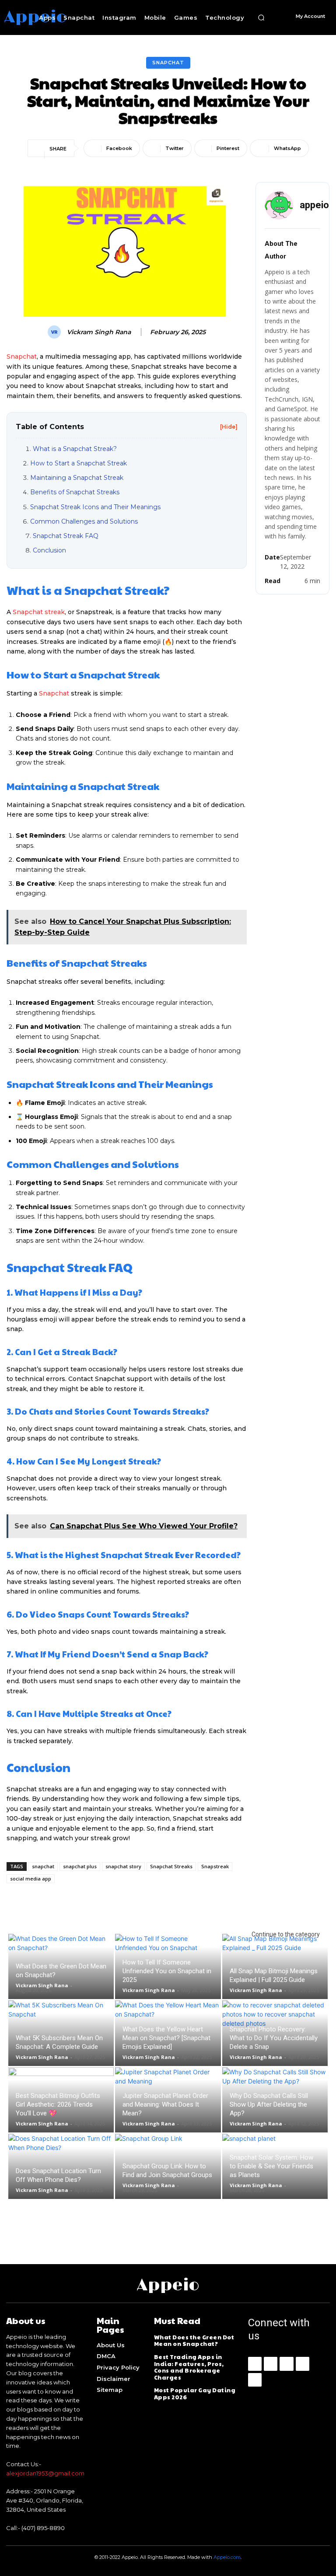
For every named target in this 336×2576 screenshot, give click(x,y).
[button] (261, 17)
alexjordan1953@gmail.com (45, 2473)
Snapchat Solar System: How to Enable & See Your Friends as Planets (271, 2166)
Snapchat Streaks (171, 1866)
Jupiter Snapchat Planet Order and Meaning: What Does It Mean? (165, 2104)
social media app (31, 1879)
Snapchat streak (39, 612)
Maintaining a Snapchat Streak (77, 478)
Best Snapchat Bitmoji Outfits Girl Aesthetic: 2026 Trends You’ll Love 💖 (58, 2104)
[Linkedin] (286, 2364)
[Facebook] (255, 2364)
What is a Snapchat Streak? (75, 449)
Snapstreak (215, 1866)
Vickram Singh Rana (99, 332)
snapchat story (123, 1866)
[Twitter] (255, 2380)
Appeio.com (227, 2557)
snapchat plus (80, 1866)
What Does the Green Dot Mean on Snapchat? (194, 2341)
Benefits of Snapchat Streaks (75, 492)
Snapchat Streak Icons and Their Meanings (95, 507)
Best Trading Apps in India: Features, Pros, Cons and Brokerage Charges (189, 2367)
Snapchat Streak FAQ (66, 536)
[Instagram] (271, 2364)
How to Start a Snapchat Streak (79, 463)
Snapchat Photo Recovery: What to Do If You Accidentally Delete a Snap (274, 2038)
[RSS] (303, 2364)
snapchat (43, 1866)
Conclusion (49, 550)
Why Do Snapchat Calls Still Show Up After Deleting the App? (269, 2104)
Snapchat (168, 63)
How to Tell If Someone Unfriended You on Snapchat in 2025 (167, 1971)
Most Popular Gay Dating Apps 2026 (195, 2394)
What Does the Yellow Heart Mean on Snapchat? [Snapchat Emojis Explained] (166, 2038)
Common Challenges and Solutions (84, 521)
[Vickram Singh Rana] (56, 332)
